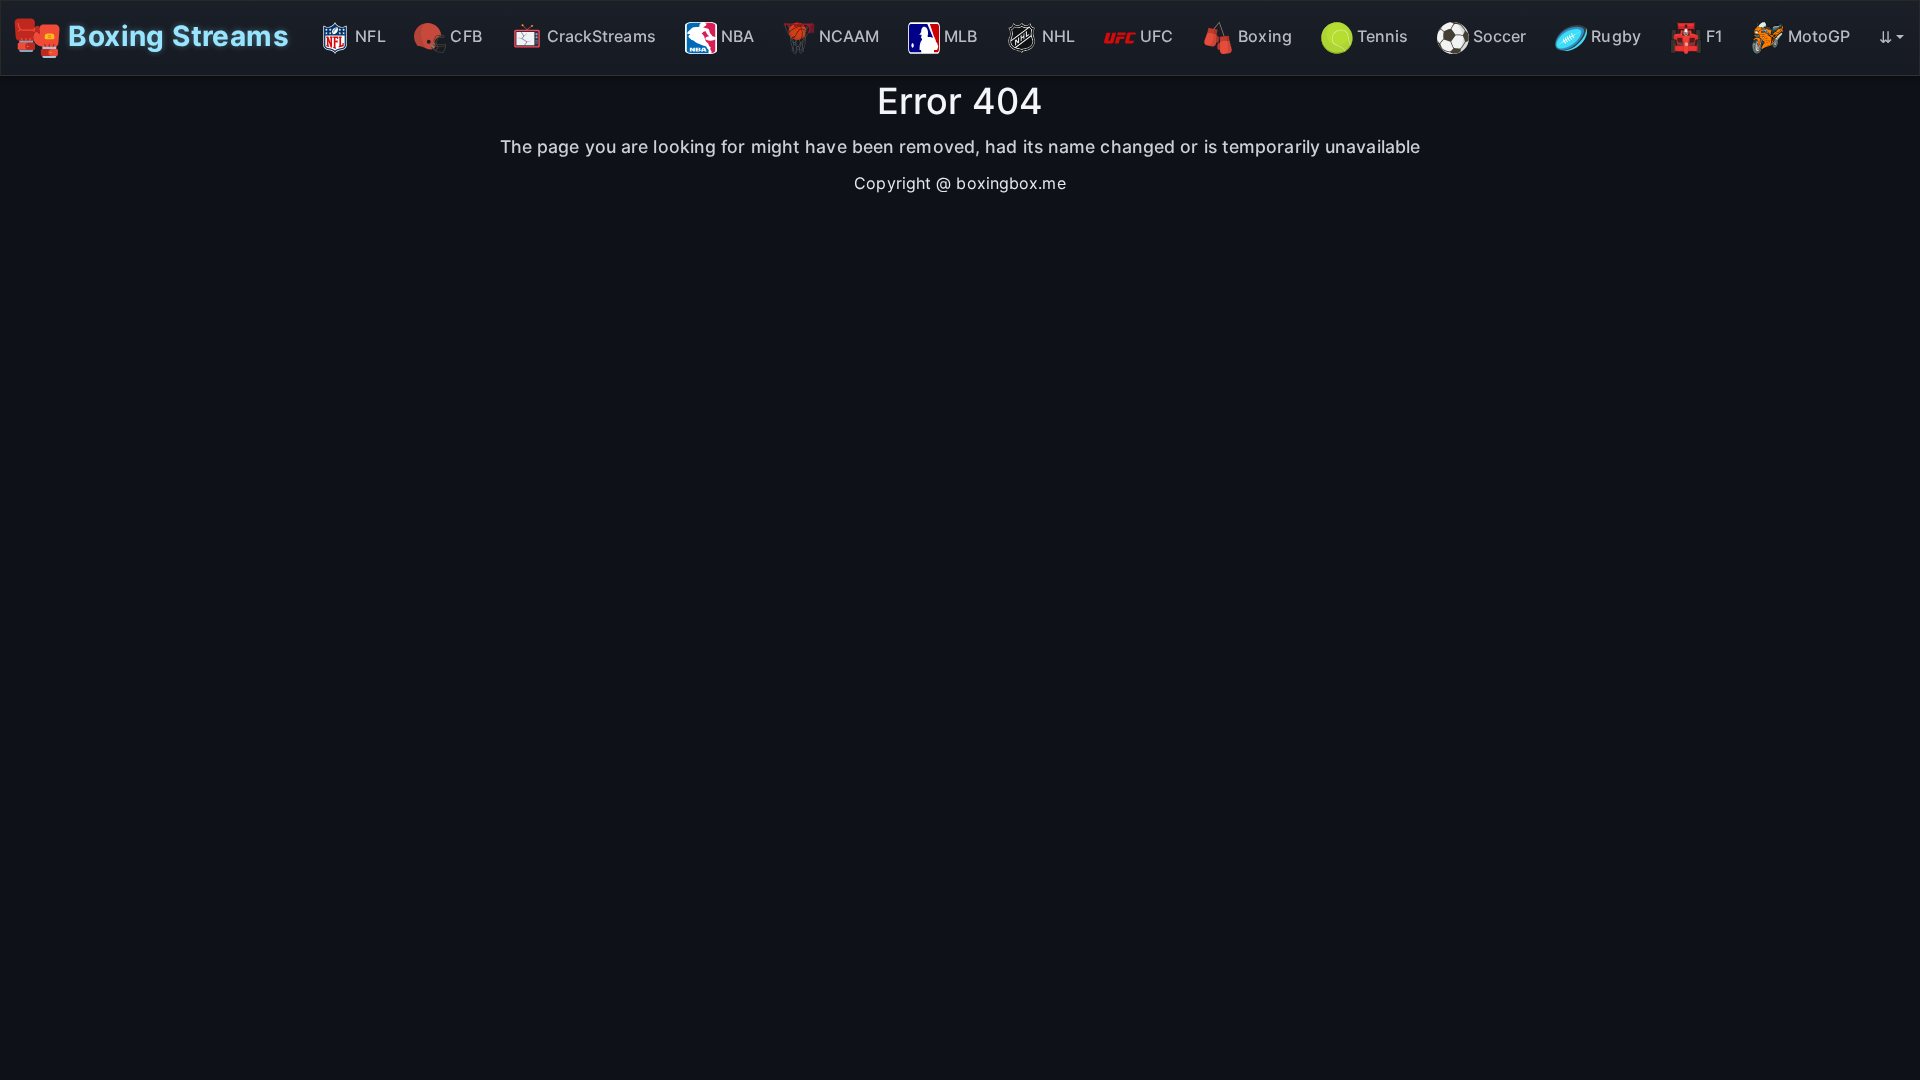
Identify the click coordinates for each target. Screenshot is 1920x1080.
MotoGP (1819, 36)
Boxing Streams (175, 35)
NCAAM (849, 36)
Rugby (1616, 36)
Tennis (1383, 36)
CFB (465, 36)
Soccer (1500, 36)
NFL (370, 36)
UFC (1156, 36)
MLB (960, 36)
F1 (1714, 36)
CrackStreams (601, 36)
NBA (737, 36)
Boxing (1265, 36)
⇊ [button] (1885, 37)
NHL (1058, 36)
